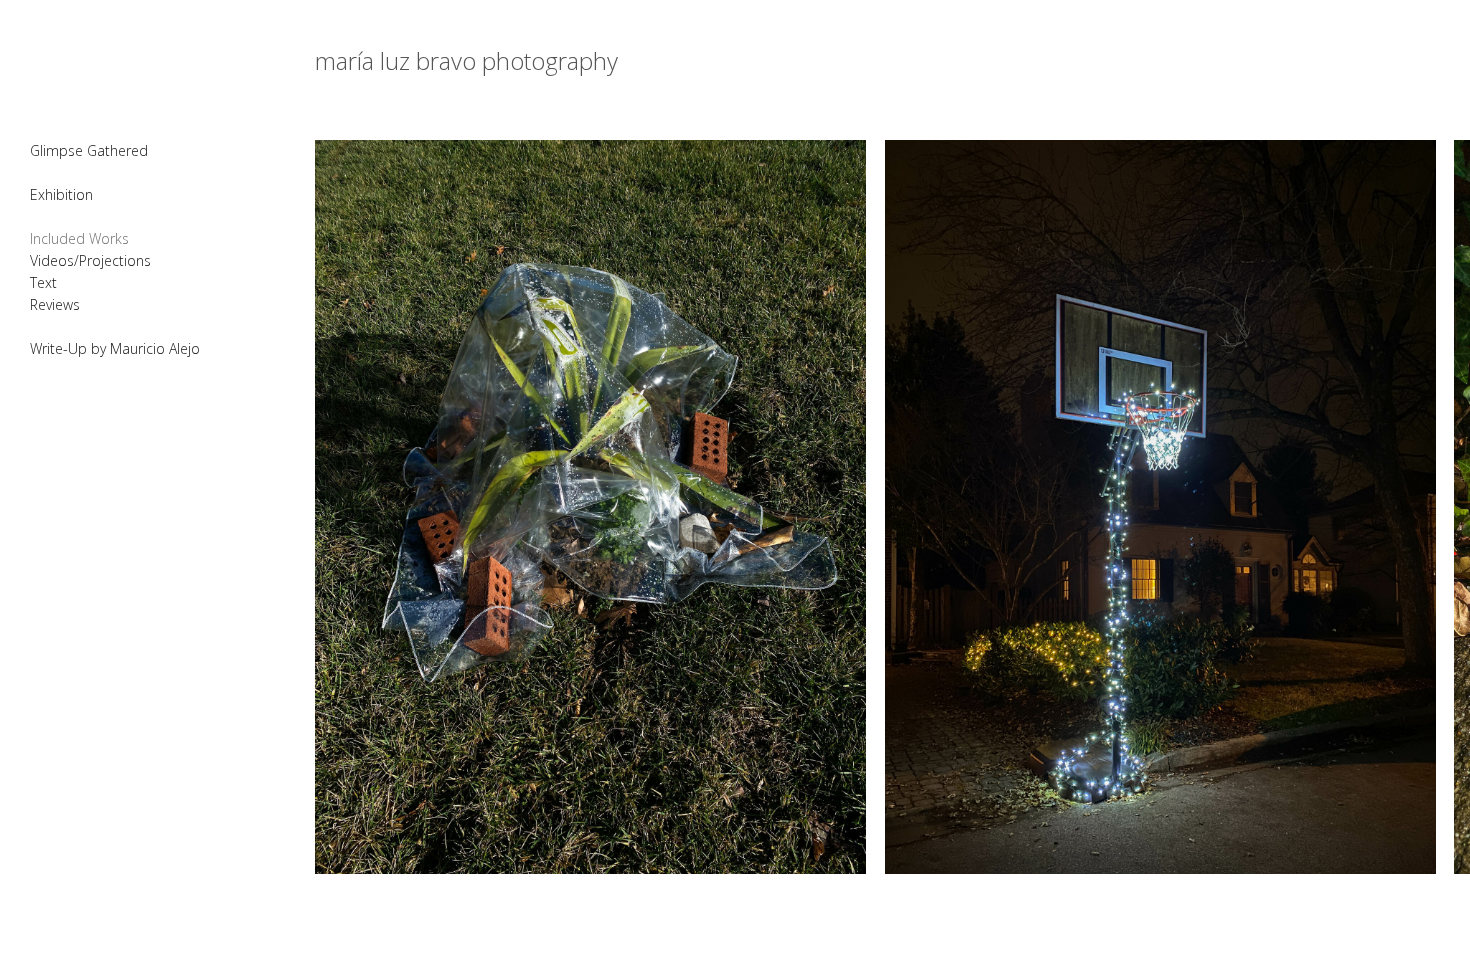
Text (43, 282)
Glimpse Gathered (89, 150)
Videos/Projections (90, 260)
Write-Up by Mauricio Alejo (115, 348)
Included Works (79, 238)
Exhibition (61, 194)
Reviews (55, 304)
